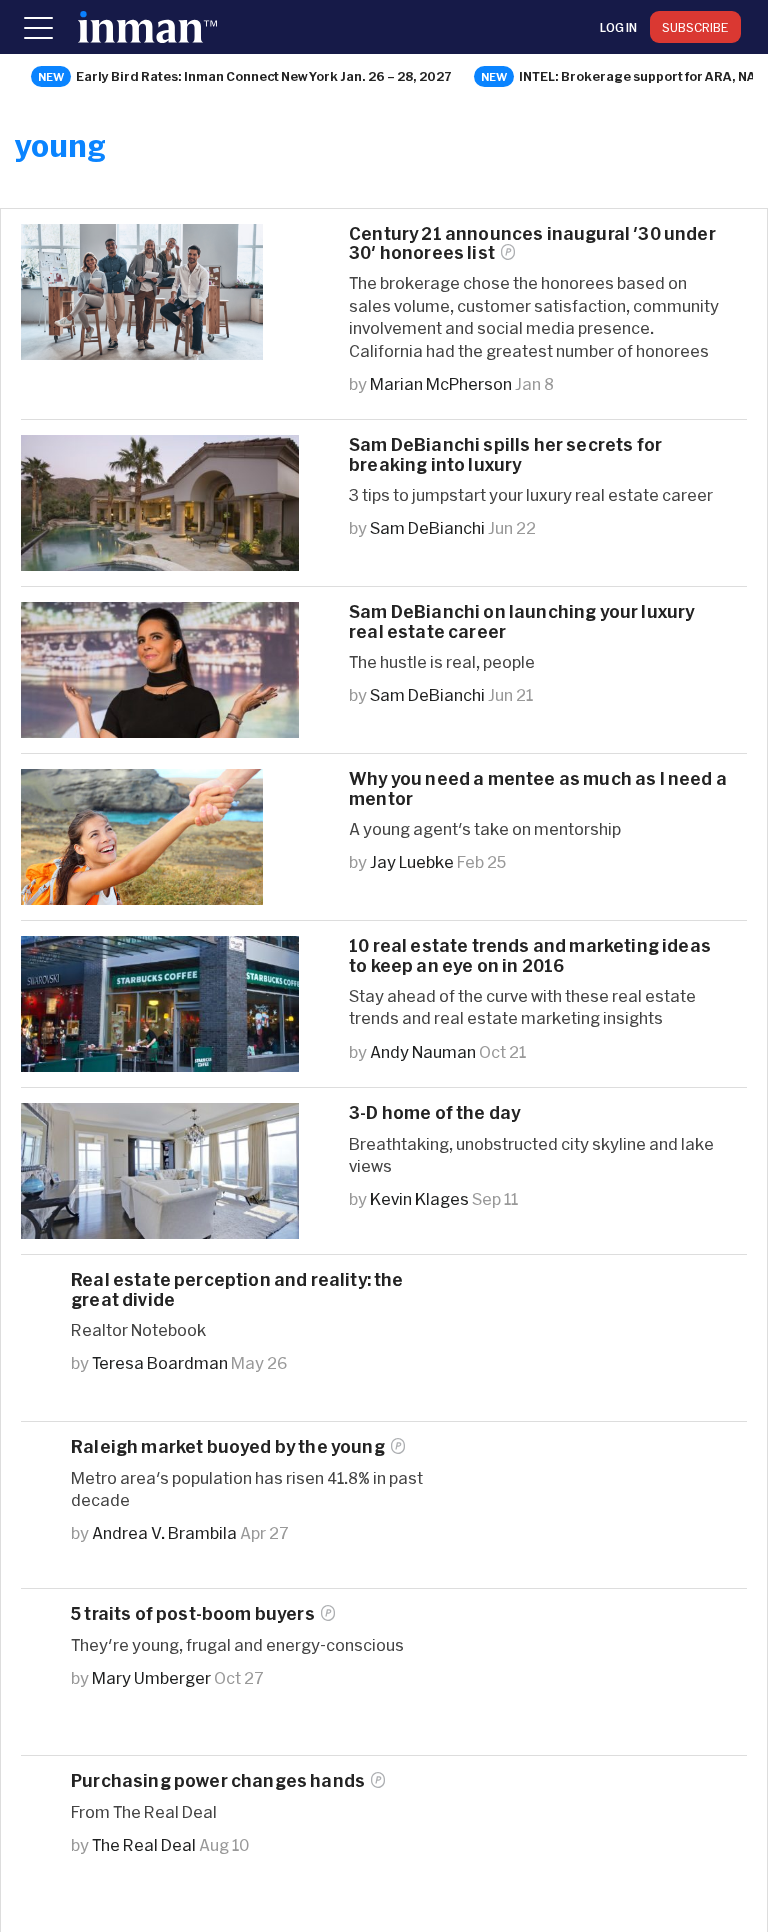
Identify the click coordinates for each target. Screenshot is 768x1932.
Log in (618, 27)
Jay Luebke (412, 861)
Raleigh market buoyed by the (228, 1446)
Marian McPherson (441, 383)
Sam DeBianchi (427, 527)
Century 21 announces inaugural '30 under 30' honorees (532, 243)
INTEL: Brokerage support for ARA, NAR (642, 76)
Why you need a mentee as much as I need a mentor (538, 788)
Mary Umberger (151, 1677)
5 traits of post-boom (193, 1613)
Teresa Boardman (160, 1362)
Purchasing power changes (218, 1780)
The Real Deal (144, 1844)
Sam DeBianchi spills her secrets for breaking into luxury (505, 454)
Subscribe (695, 27)
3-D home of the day (434, 1112)
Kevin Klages (419, 1198)
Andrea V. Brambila (164, 1532)
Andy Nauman (423, 1051)
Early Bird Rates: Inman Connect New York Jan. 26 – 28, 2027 (264, 76)
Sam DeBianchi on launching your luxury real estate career (521, 621)
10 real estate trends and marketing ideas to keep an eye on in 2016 (530, 955)
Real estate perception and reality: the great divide (237, 1289)
